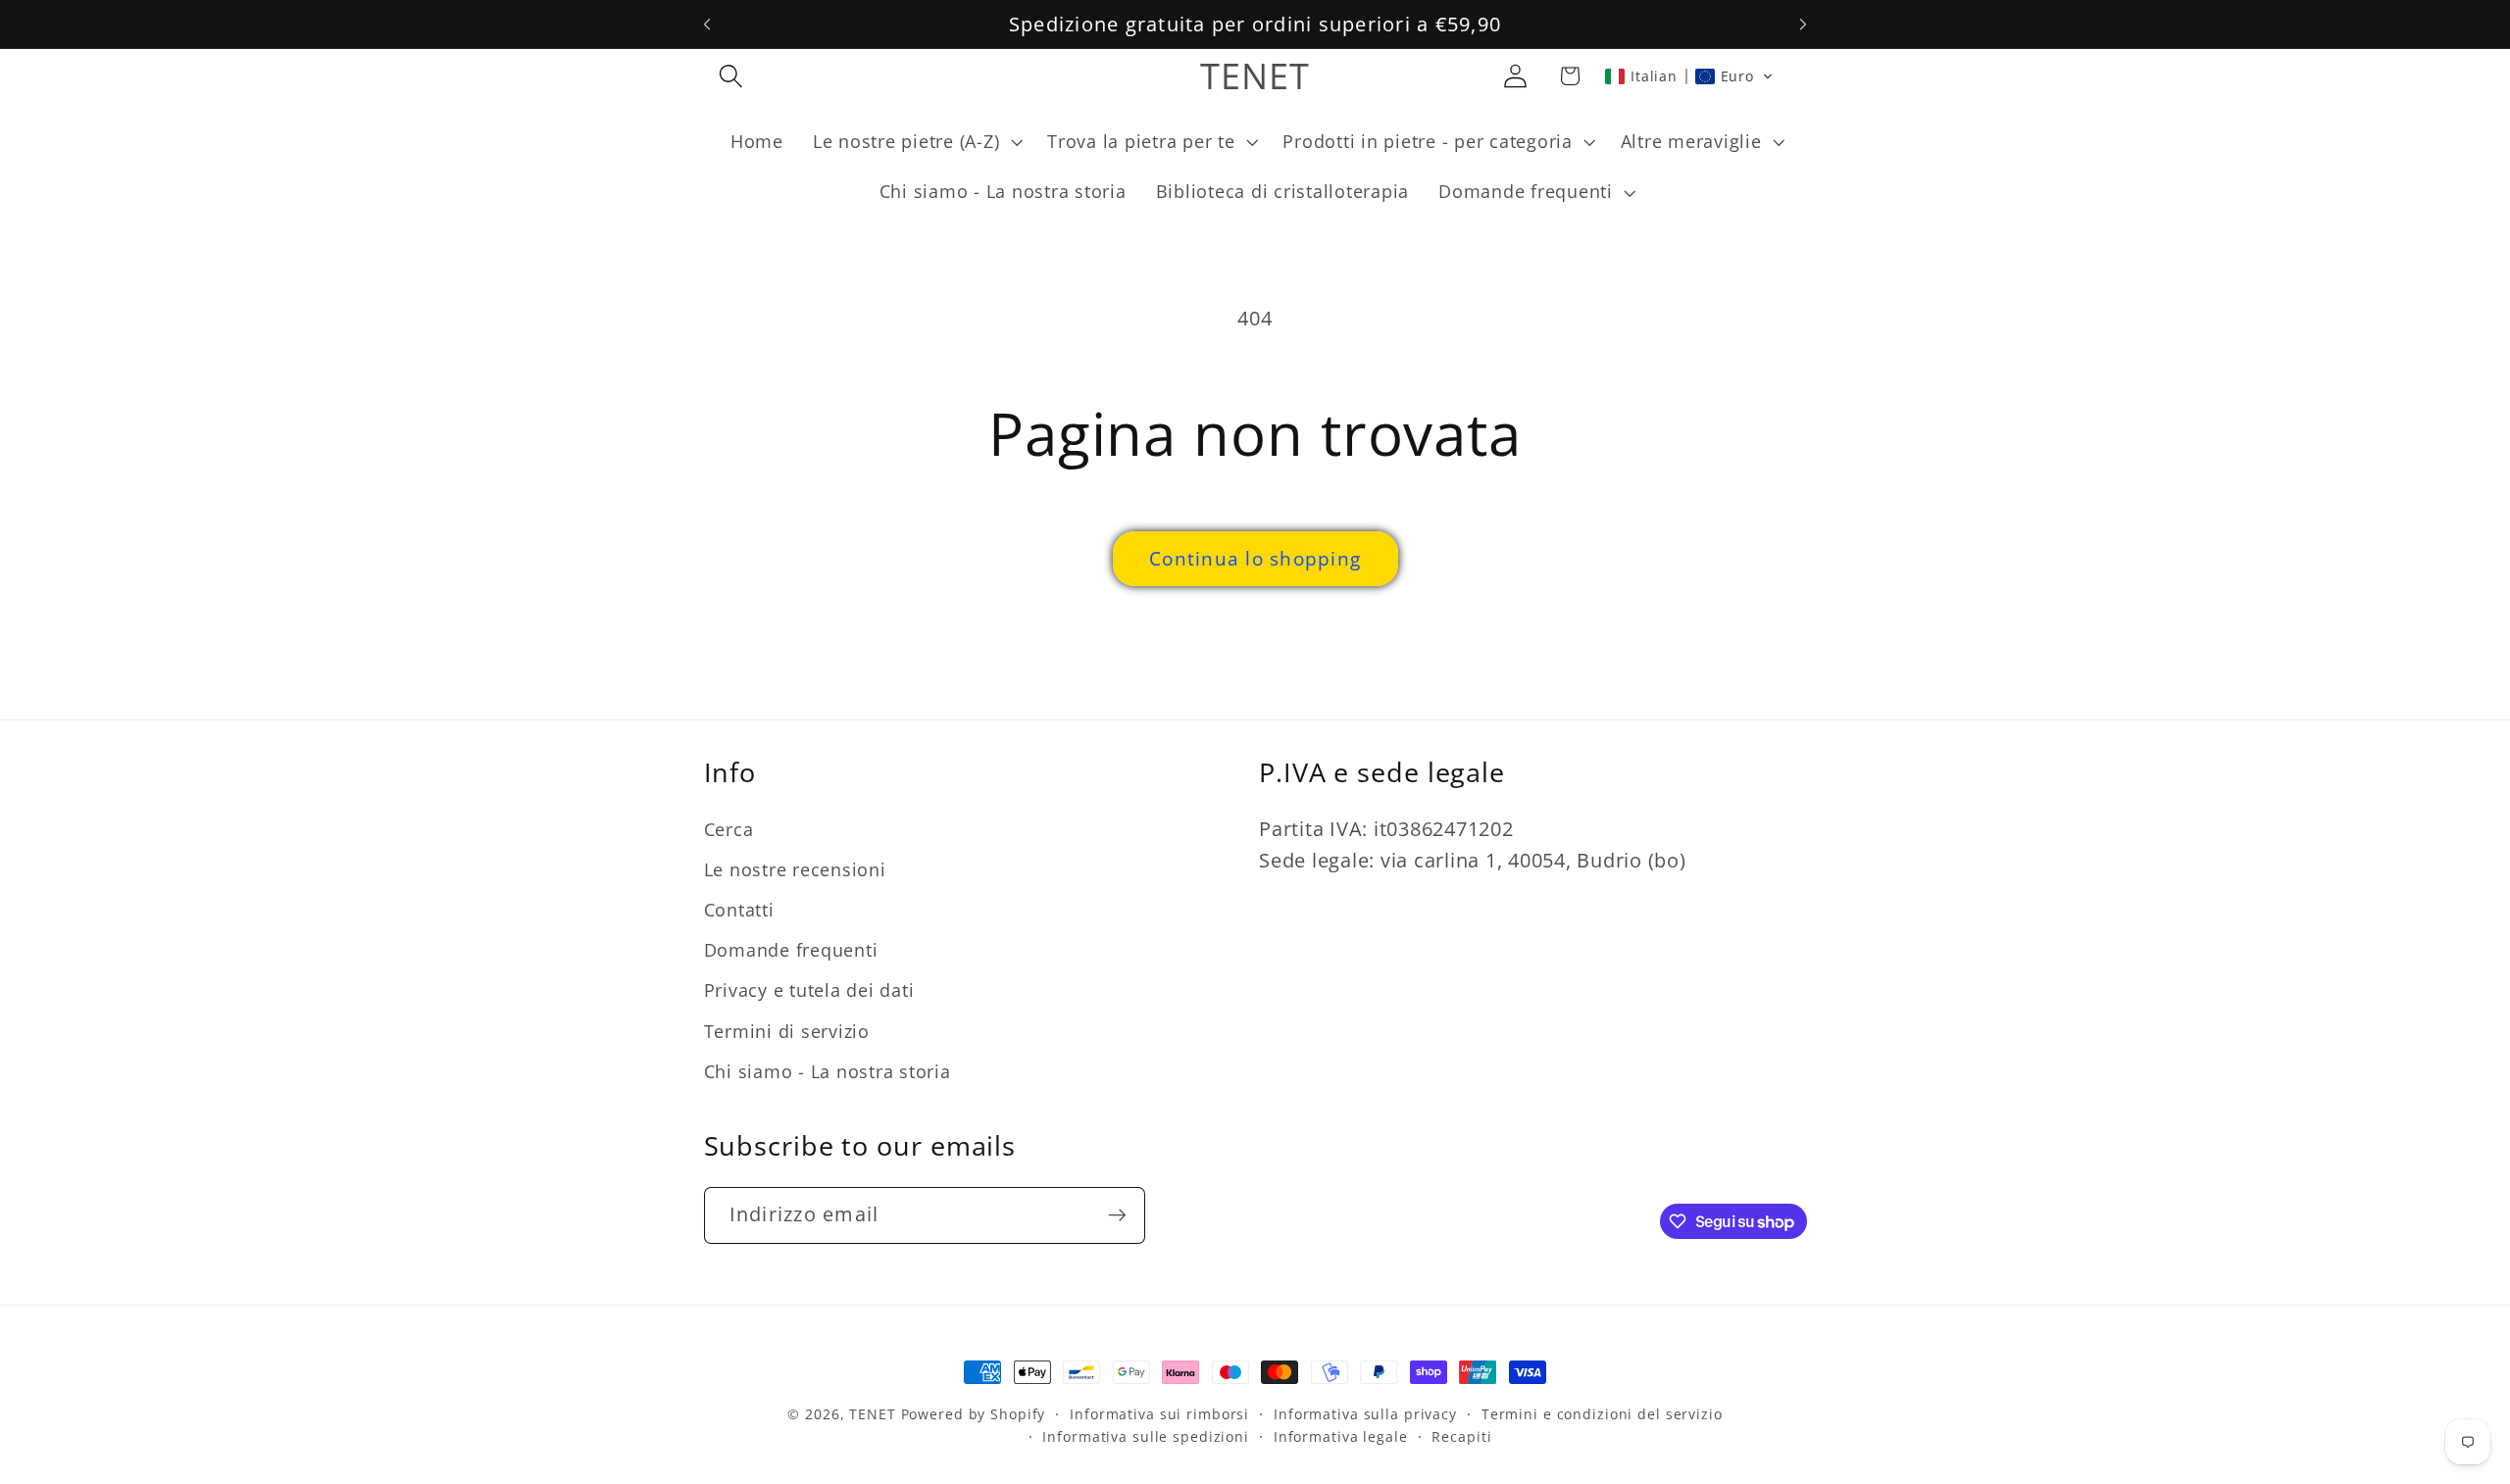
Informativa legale (1341, 1437)
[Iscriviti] (1117, 1214)
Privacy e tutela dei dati (809, 991)
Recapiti (1461, 1437)
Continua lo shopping (1255, 558)
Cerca (729, 829)
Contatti (739, 911)
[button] (731, 76)
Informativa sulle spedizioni (1146, 1437)
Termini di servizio (787, 1031)
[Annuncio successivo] (1803, 25)
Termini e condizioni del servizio (1602, 1414)
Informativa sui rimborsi (1159, 1414)
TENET (872, 1414)
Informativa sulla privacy (1365, 1414)
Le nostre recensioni (795, 869)
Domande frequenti (791, 951)
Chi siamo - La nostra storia (828, 1071)
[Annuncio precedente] (707, 25)
